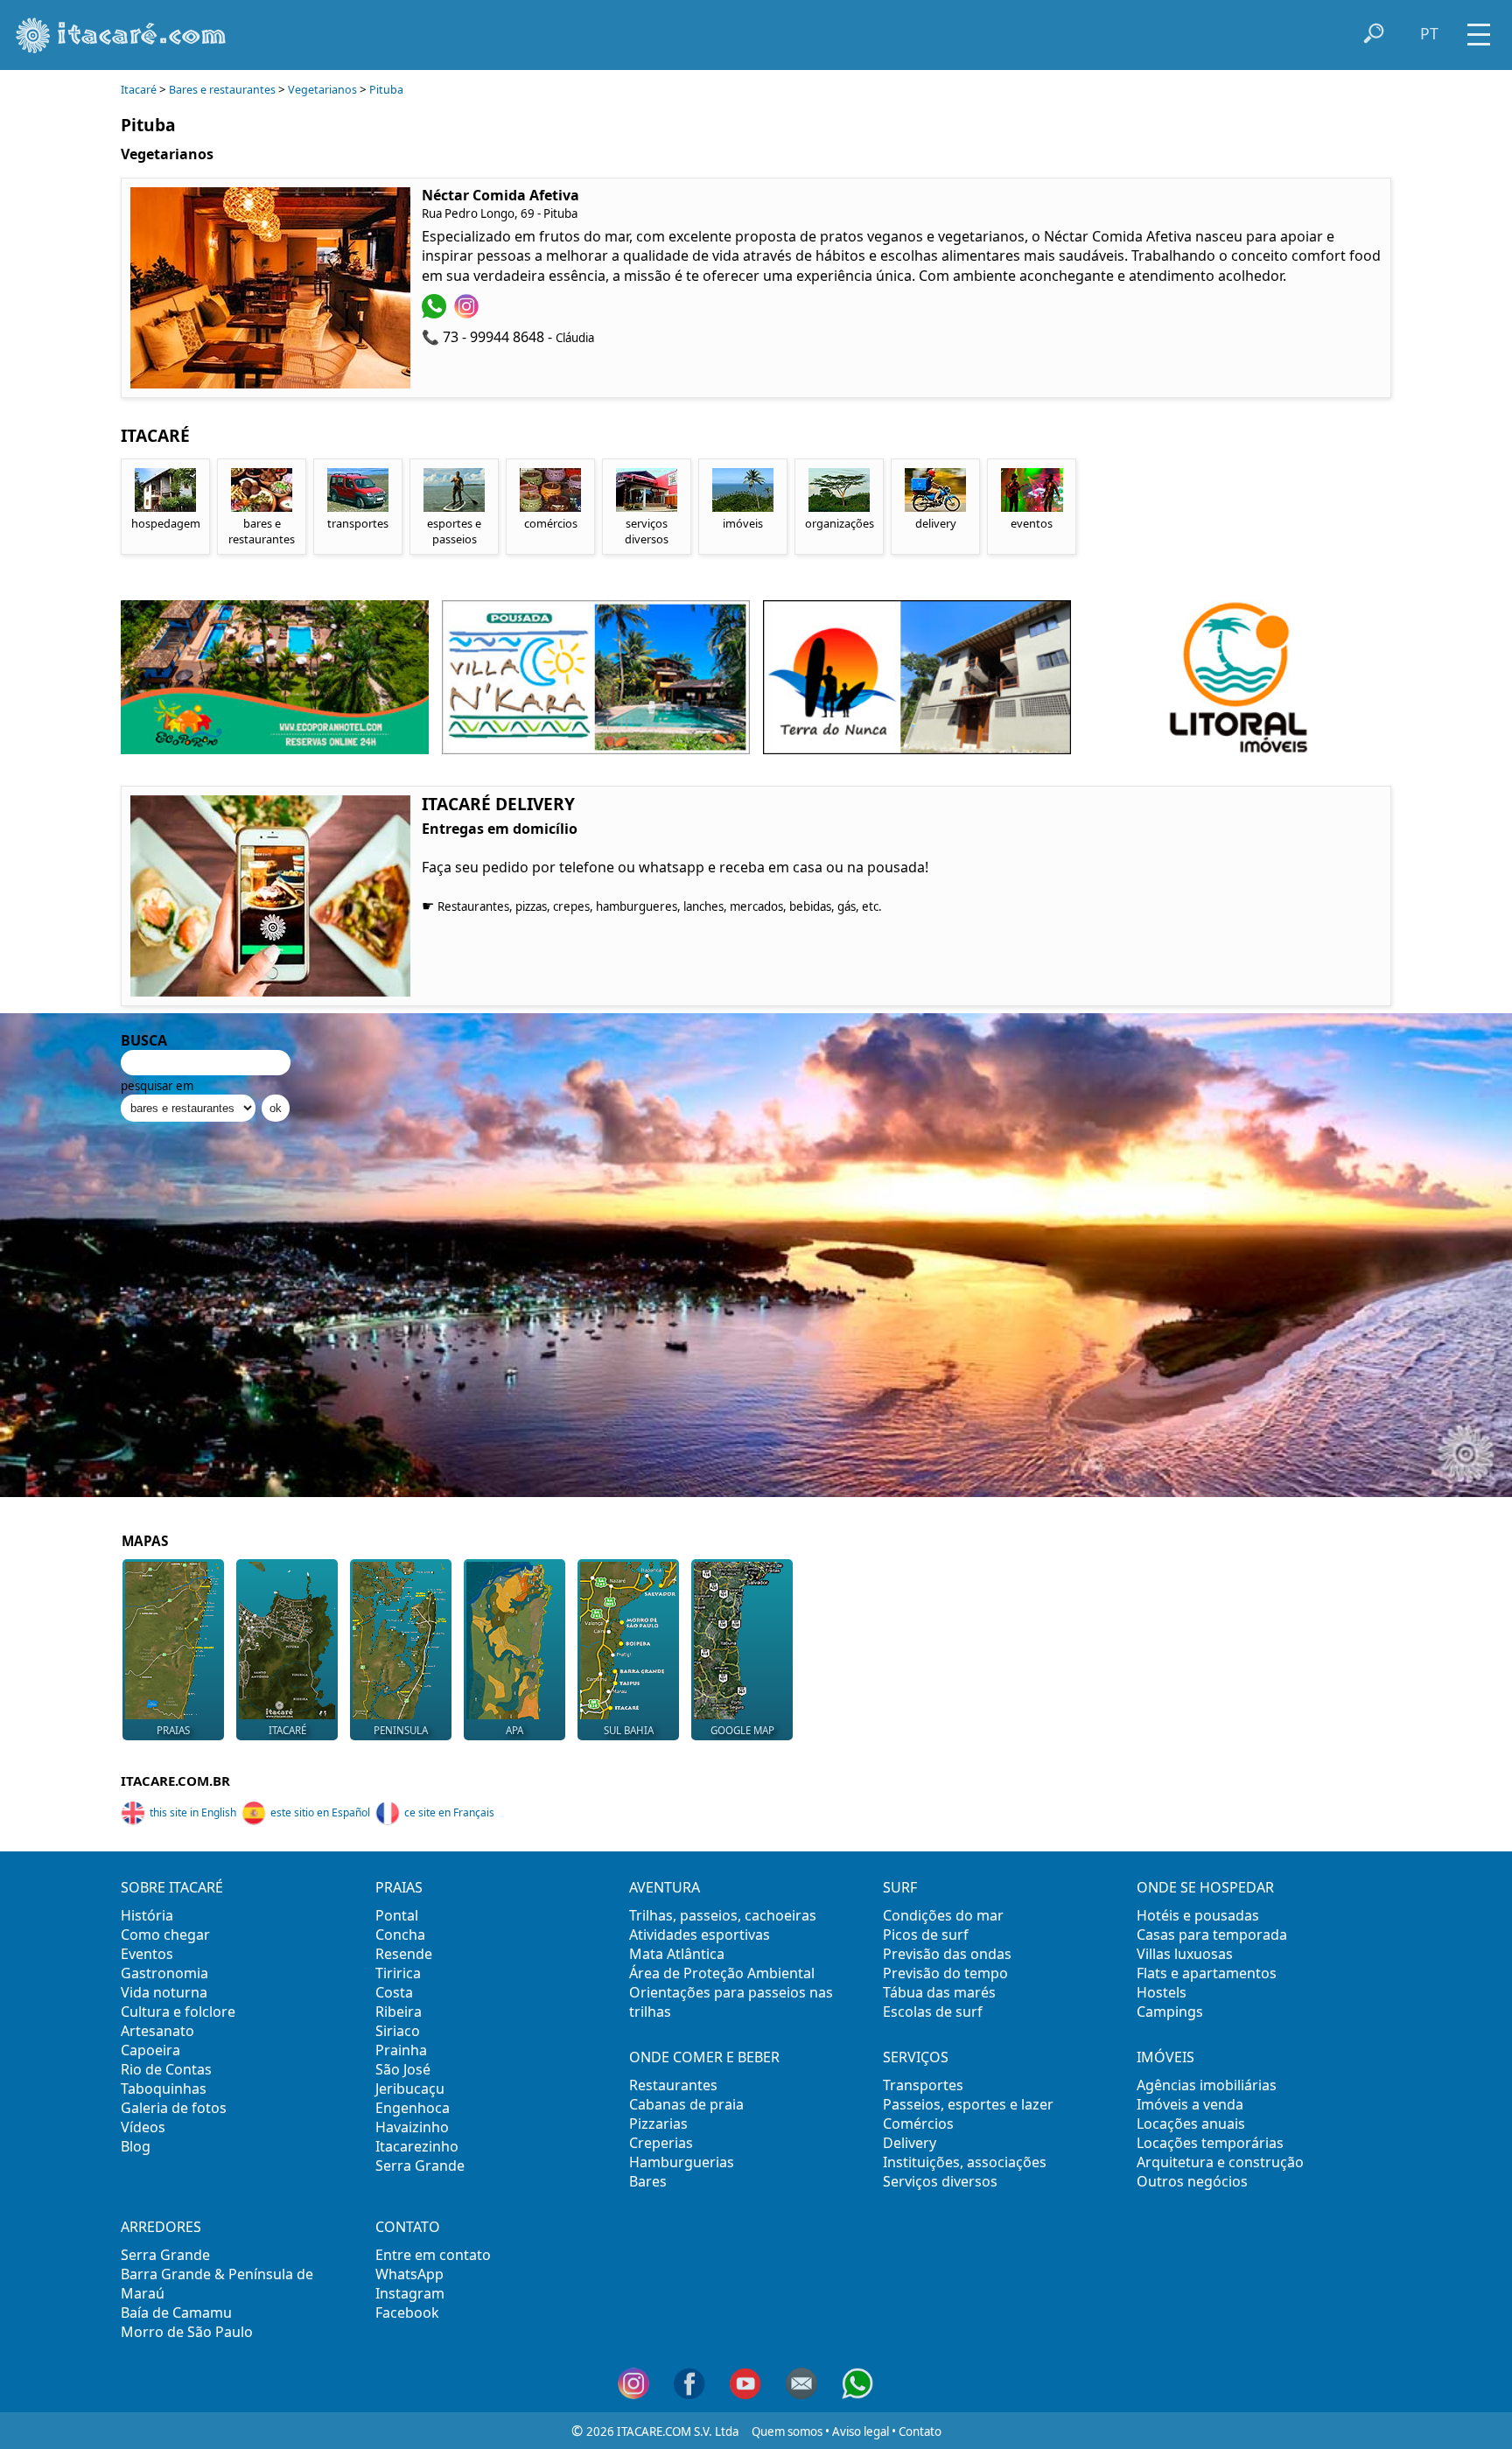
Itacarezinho (417, 2146)
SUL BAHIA (629, 1730)
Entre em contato (433, 2255)
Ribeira (399, 2012)
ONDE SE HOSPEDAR (1205, 1887)
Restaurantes (673, 2085)
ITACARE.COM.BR (175, 1781)
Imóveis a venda (1190, 2104)
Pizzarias (658, 2124)
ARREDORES (161, 2227)
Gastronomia (164, 1973)
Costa (394, 1992)
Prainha (401, 2050)
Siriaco (398, 2031)
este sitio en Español (320, 1812)
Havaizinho (412, 2127)
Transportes (923, 2085)
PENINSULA (401, 1730)
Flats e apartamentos (1207, 1973)
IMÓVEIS (1165, 2057)
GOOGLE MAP (742, 1730)
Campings (1170, 2012)
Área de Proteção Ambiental (722, 1973)
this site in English (193, 1812)
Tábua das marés (939, 1992)
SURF (900, 1887)
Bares (648, 2181)
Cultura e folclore (178, 2012)
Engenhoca (413, 2108)
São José (403, 2069)
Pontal (397, 1915)
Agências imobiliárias (1207, 2085)
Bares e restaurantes (222, 90)
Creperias (661, 2143)
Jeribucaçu (410, 2089)
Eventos (147, 1954)
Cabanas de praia (686, 2104)
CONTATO (408, 2227)
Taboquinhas (164, 2089)
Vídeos (143, 2127)
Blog (136, 2146)
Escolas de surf (933, 2012)
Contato (920, 2432)
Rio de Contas (166, 2069)
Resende (404, 1954)
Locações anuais (1191, 2124)
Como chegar (165, 1935)
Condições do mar (943, 1915)
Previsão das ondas (947, 1954)
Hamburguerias (682, 2162)
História (147, 1915)
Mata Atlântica (677, 1954)
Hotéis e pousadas (1198, 1915)
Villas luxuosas (1185, 1954)
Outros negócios (1192, 2181)
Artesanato (157, 2031)
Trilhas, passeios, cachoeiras (723, 1915)
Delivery (910, 2143)
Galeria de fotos (174, 2108)
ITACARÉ (287, 1730)
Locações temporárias (1210, 2143)
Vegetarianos (322, 90)
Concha (400, 1935)
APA (514, 1730)
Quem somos (787, 2432)
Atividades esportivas (700, 1935)
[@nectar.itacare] (469, 313)
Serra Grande (420, 2166)
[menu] (1479, 28)
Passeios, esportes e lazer (968, 2104)
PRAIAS (173, 1730)
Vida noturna (164, 1992)
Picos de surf (926, 1935)
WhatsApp (409, 2274)
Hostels (1162, 1992)
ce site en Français (449, 1812)
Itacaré (139, 90)
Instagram (410, 2293)
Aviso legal (861, 2432)
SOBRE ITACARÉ (172, 1887)
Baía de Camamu (176, 2313)
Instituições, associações (965, 2162)
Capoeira (150, 2050)
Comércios (918, 2124)
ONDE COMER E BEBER (704, 2057)
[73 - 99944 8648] (436, 313)
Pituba (386, 90)
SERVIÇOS (916, 2057)
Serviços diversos (940, 2181)
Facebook (407, 2313)
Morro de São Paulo (187, 2332)
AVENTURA (665, 1887)
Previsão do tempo (945, 1973)
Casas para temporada (1212, 1935)
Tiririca (398, 1973)
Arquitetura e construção (1220, 2162)
